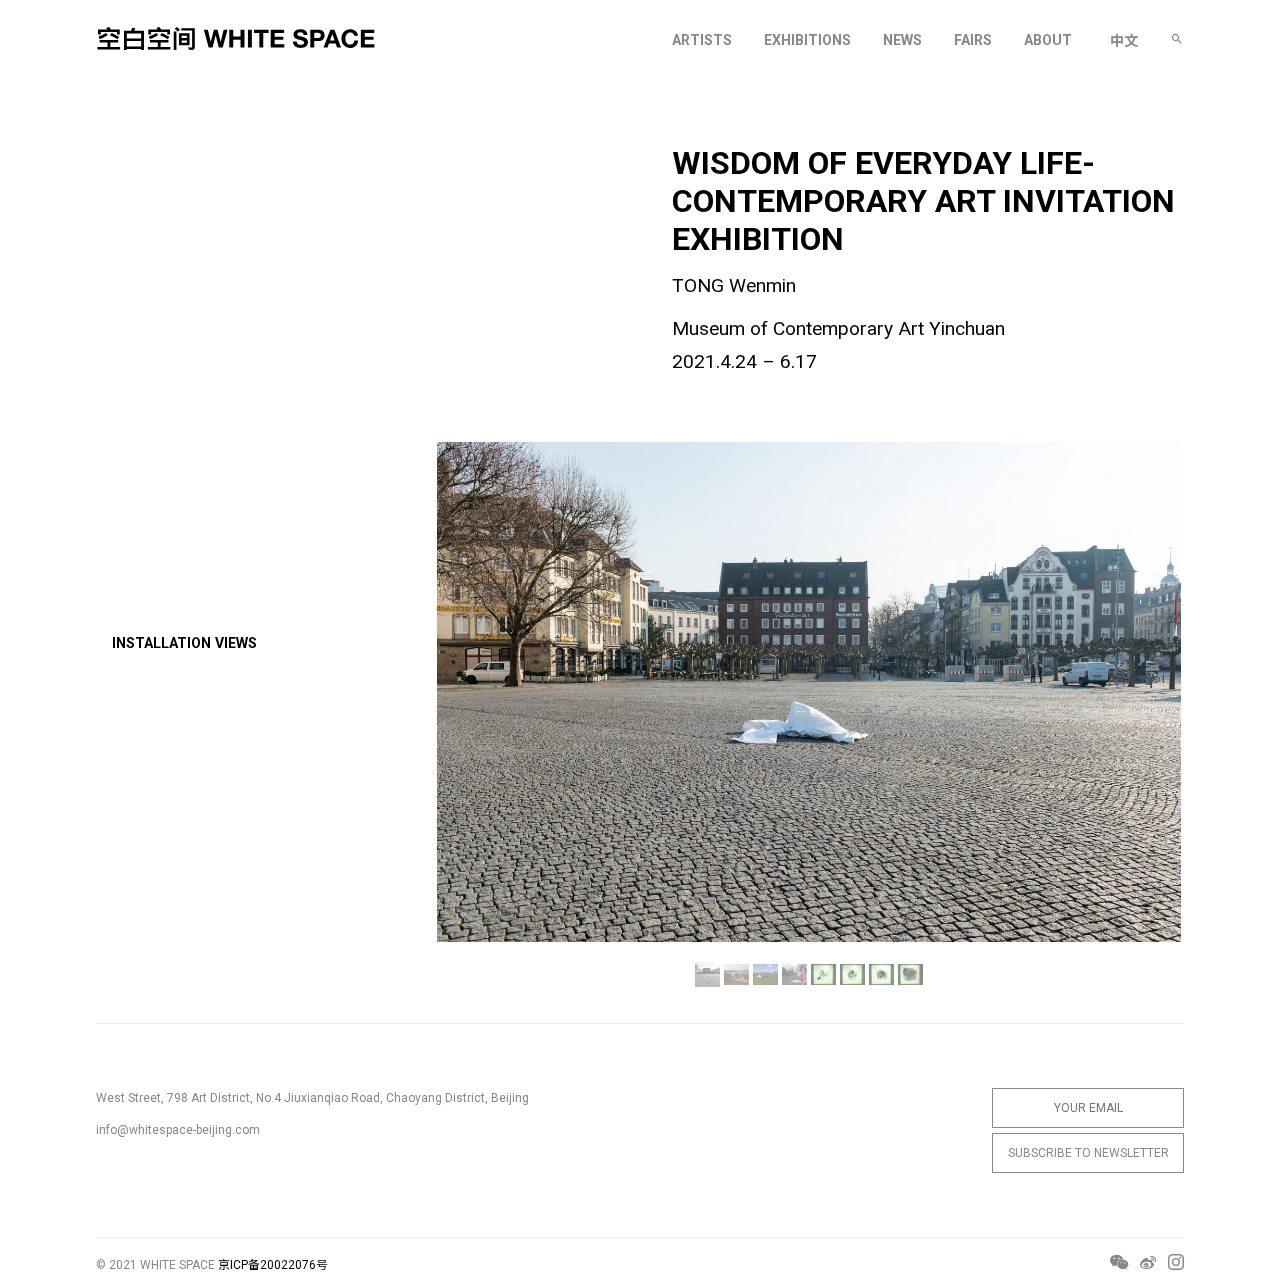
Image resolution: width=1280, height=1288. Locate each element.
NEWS (902, 40)
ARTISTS (702, 40)
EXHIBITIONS (807, 40)
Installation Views (184, 643)
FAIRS (973, 40)
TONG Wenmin (734, 285)
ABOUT (1048, 40)
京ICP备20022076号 (273, 1265)
